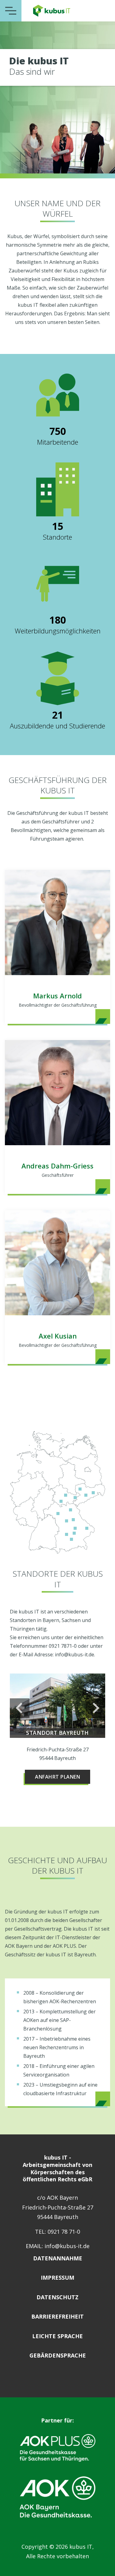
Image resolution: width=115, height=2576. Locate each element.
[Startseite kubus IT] (52, 11)
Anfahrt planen (57, 1777)
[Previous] (20, 1708)
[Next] (95, 1708)
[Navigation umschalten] (11, 11)
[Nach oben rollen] (103, 2564)
